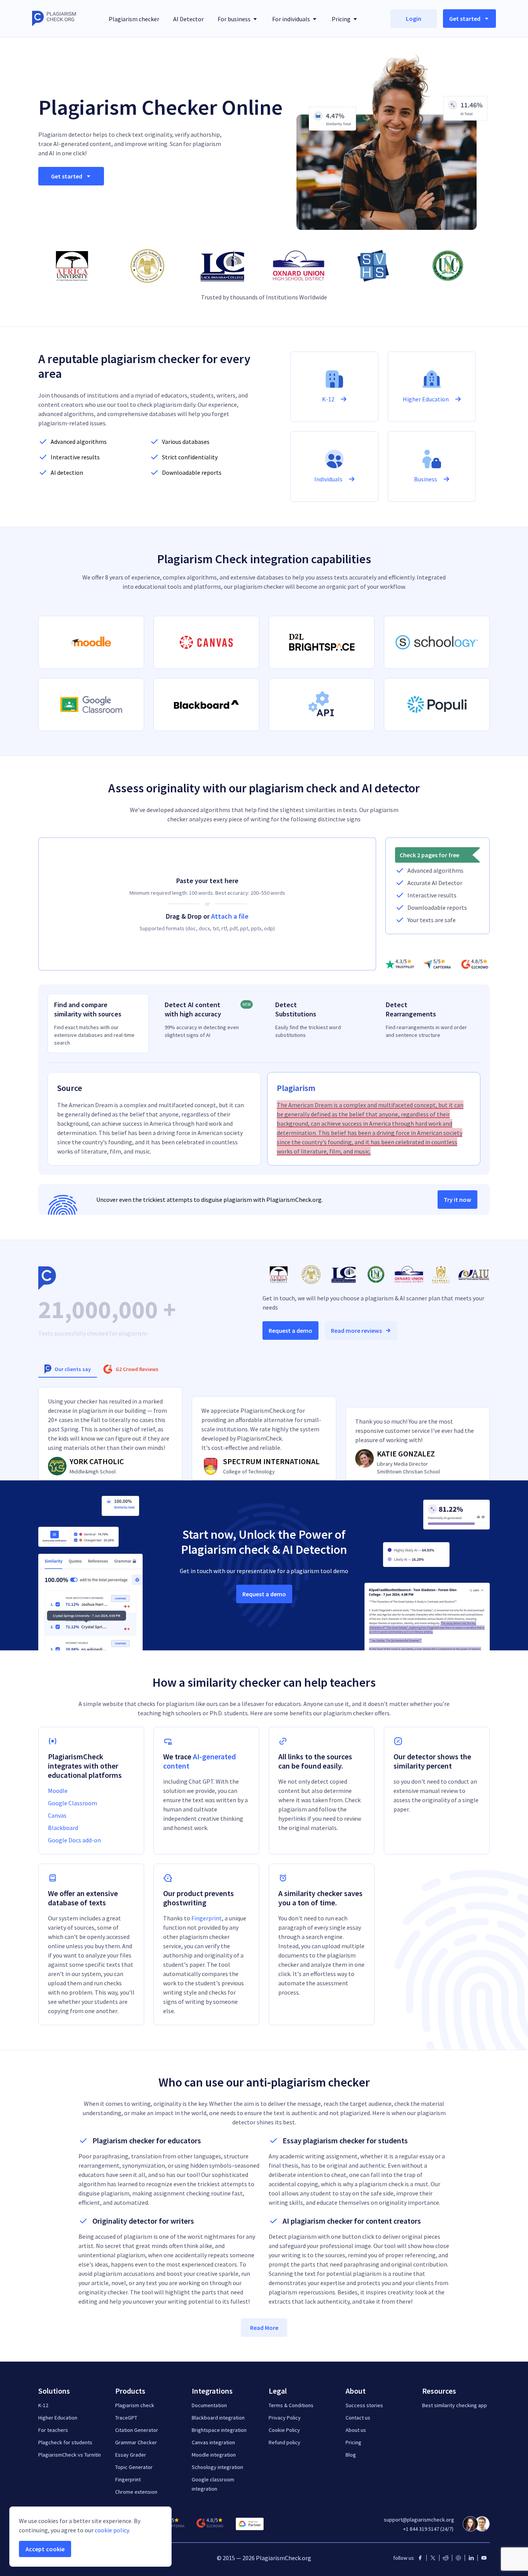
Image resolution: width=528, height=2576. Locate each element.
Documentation (209, 2405)
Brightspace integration (219, 2430)
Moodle (58, 1791)
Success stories (364, 2405)
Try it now (457, 1200)
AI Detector (188, 19)
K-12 (43, 2405)
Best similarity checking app (455, 2405)
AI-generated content (199, 1761)
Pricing (353, 2442)
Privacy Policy (285, 2418)
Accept (45, 2549)
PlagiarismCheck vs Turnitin (70, 2455)
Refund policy (284, 2442)
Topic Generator (134, 2467)
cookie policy (112, 2530)
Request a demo (290, 1330)
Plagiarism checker (134, 19)
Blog (351, 2455)
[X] (433, 2558)
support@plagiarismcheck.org (419, 2520)
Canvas (57, 1815)
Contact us (358, 2418)
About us (356, 2430)
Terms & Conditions (291, 2405)
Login (414, 19)
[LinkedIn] (471, 2558)
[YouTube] (484, 2558)
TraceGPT (126, 2418)
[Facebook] (420, 2558)
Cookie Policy (284, 2430)
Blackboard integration (218, 2418)
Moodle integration (214, 2455)
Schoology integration (217, 2467)
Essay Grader (131, 2455)
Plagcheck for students (65, 2442)
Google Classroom (72, 1803)
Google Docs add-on (74, 1840)
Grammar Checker (136, 2442)
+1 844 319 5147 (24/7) (428, 2529)
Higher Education (58, 2418)
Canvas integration (213, 2442)
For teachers (53, 2430)
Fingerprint (207, 1918)
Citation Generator (137, 2430)
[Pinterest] (458, 2558)
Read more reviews (356, 1330)
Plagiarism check (135, 2405)
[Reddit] (446, 2558)
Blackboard (63, 1828)
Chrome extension (136, 2492)
